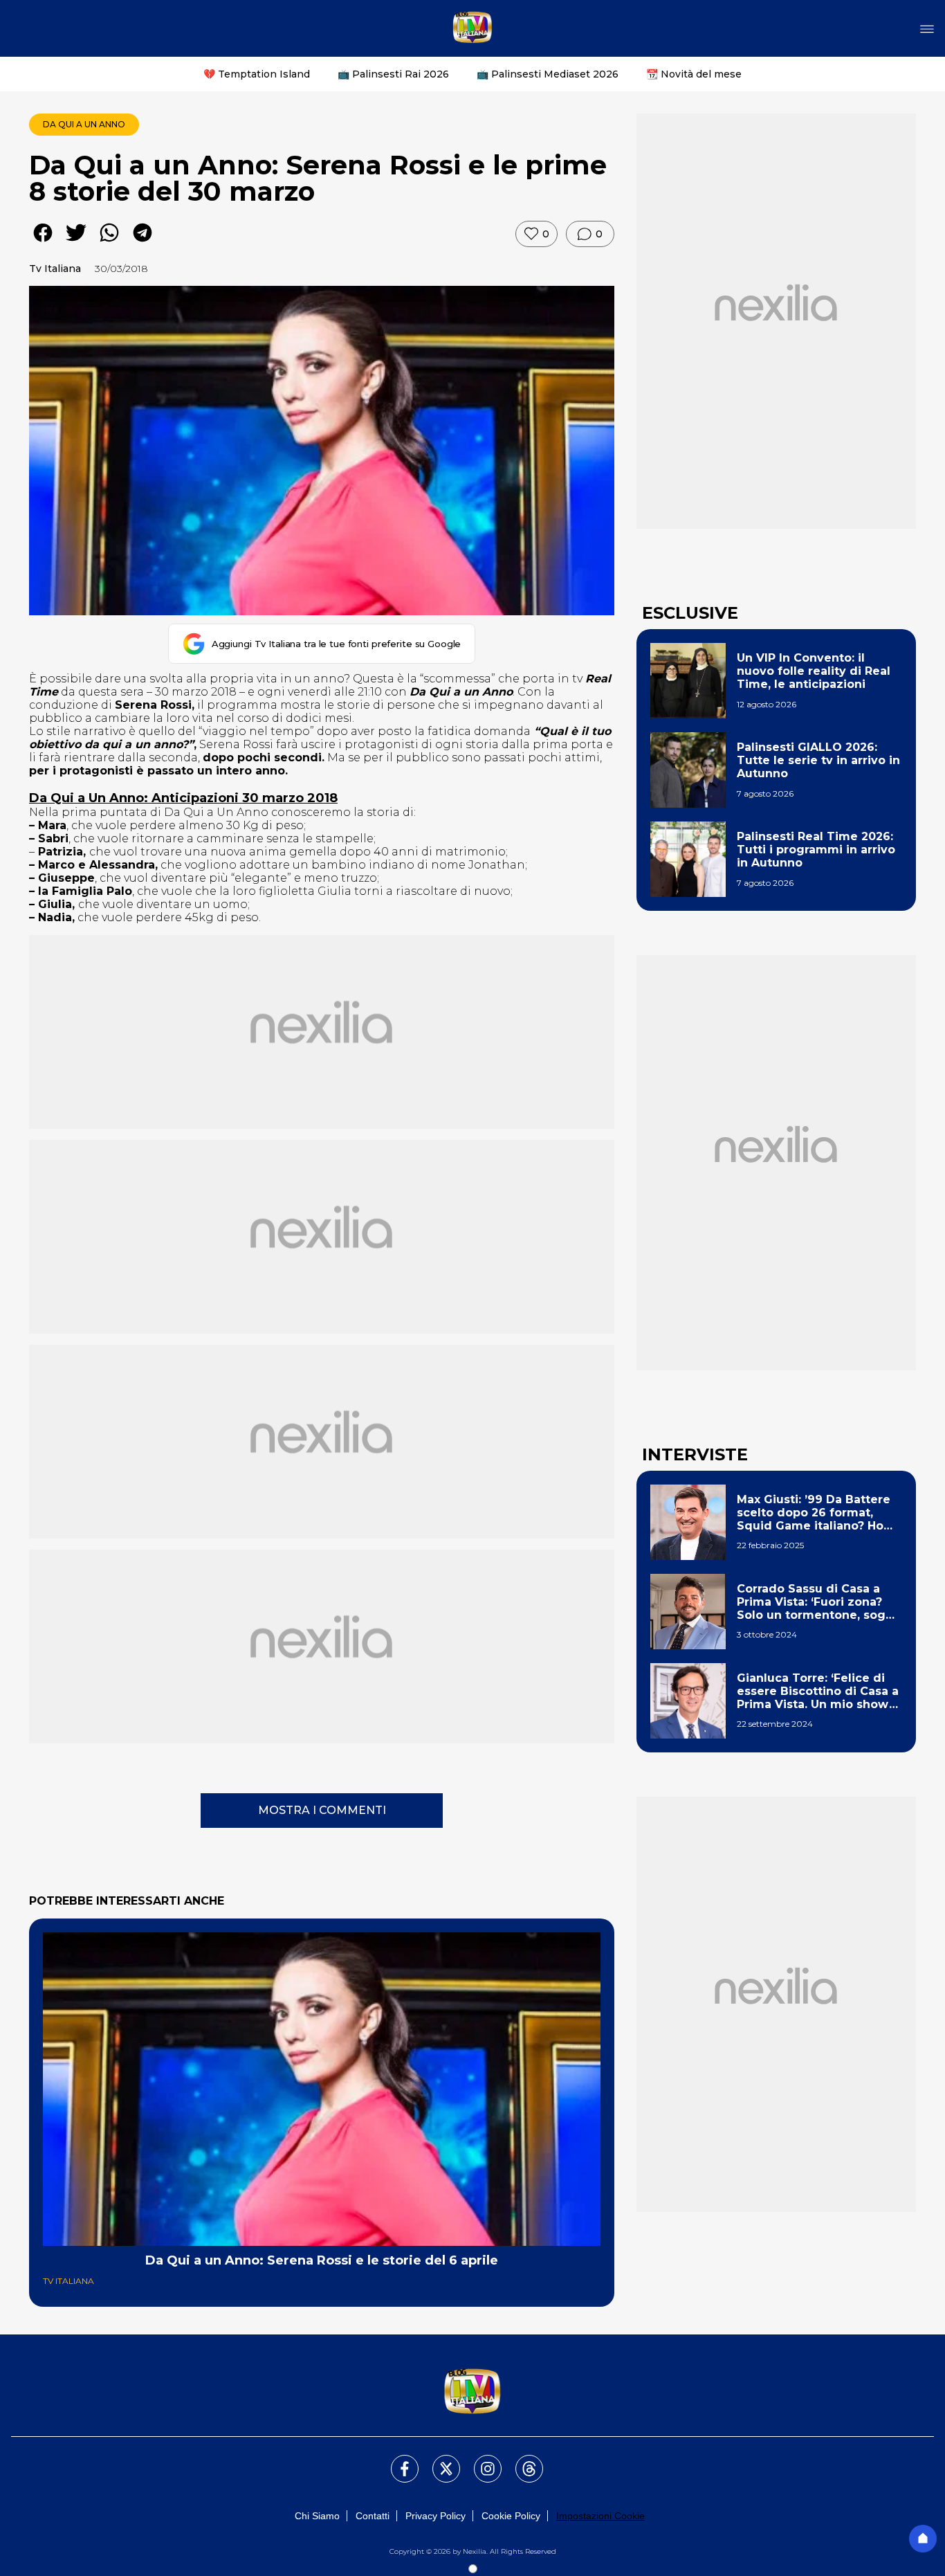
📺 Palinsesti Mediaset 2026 (548, 74)
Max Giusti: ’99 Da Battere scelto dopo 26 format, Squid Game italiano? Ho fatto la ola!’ (814, 1513)
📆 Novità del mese (694, 74)
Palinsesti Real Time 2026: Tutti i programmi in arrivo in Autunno (816, 850)
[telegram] (143, 243)
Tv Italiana (55, 269)
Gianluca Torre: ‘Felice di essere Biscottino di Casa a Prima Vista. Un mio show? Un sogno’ (818, 1691)
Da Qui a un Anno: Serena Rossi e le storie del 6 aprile (322, 2260)
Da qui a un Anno (84, 124)
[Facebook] (396, 2460)
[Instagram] (479, 2460)
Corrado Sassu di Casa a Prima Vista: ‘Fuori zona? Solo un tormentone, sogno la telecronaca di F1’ (819, 1602)
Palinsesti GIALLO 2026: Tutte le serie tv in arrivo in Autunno (818, 760)
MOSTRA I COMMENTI (322, 1810)
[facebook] (43, 243)
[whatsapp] (109, 243)
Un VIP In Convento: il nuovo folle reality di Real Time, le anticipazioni (814, 671)
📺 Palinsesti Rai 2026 (393, 74)
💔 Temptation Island (257, 74)
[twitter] (76, 243)
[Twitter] (438, 2460)
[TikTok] (521, 2460)
